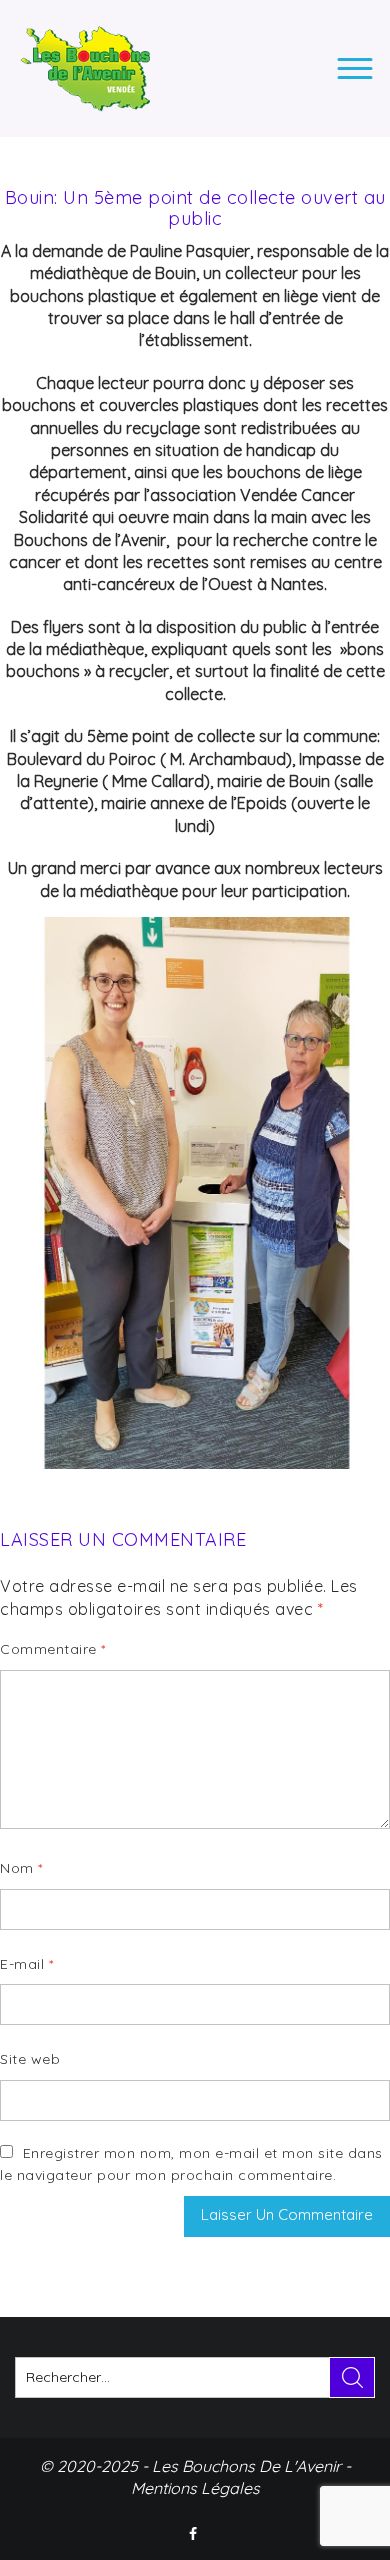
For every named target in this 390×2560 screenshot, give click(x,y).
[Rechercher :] (195, 2377)
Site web (30, 2059)
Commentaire (53, 1649)
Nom (21, 1868)
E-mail (26, 1964)
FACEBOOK (195, 2534)
